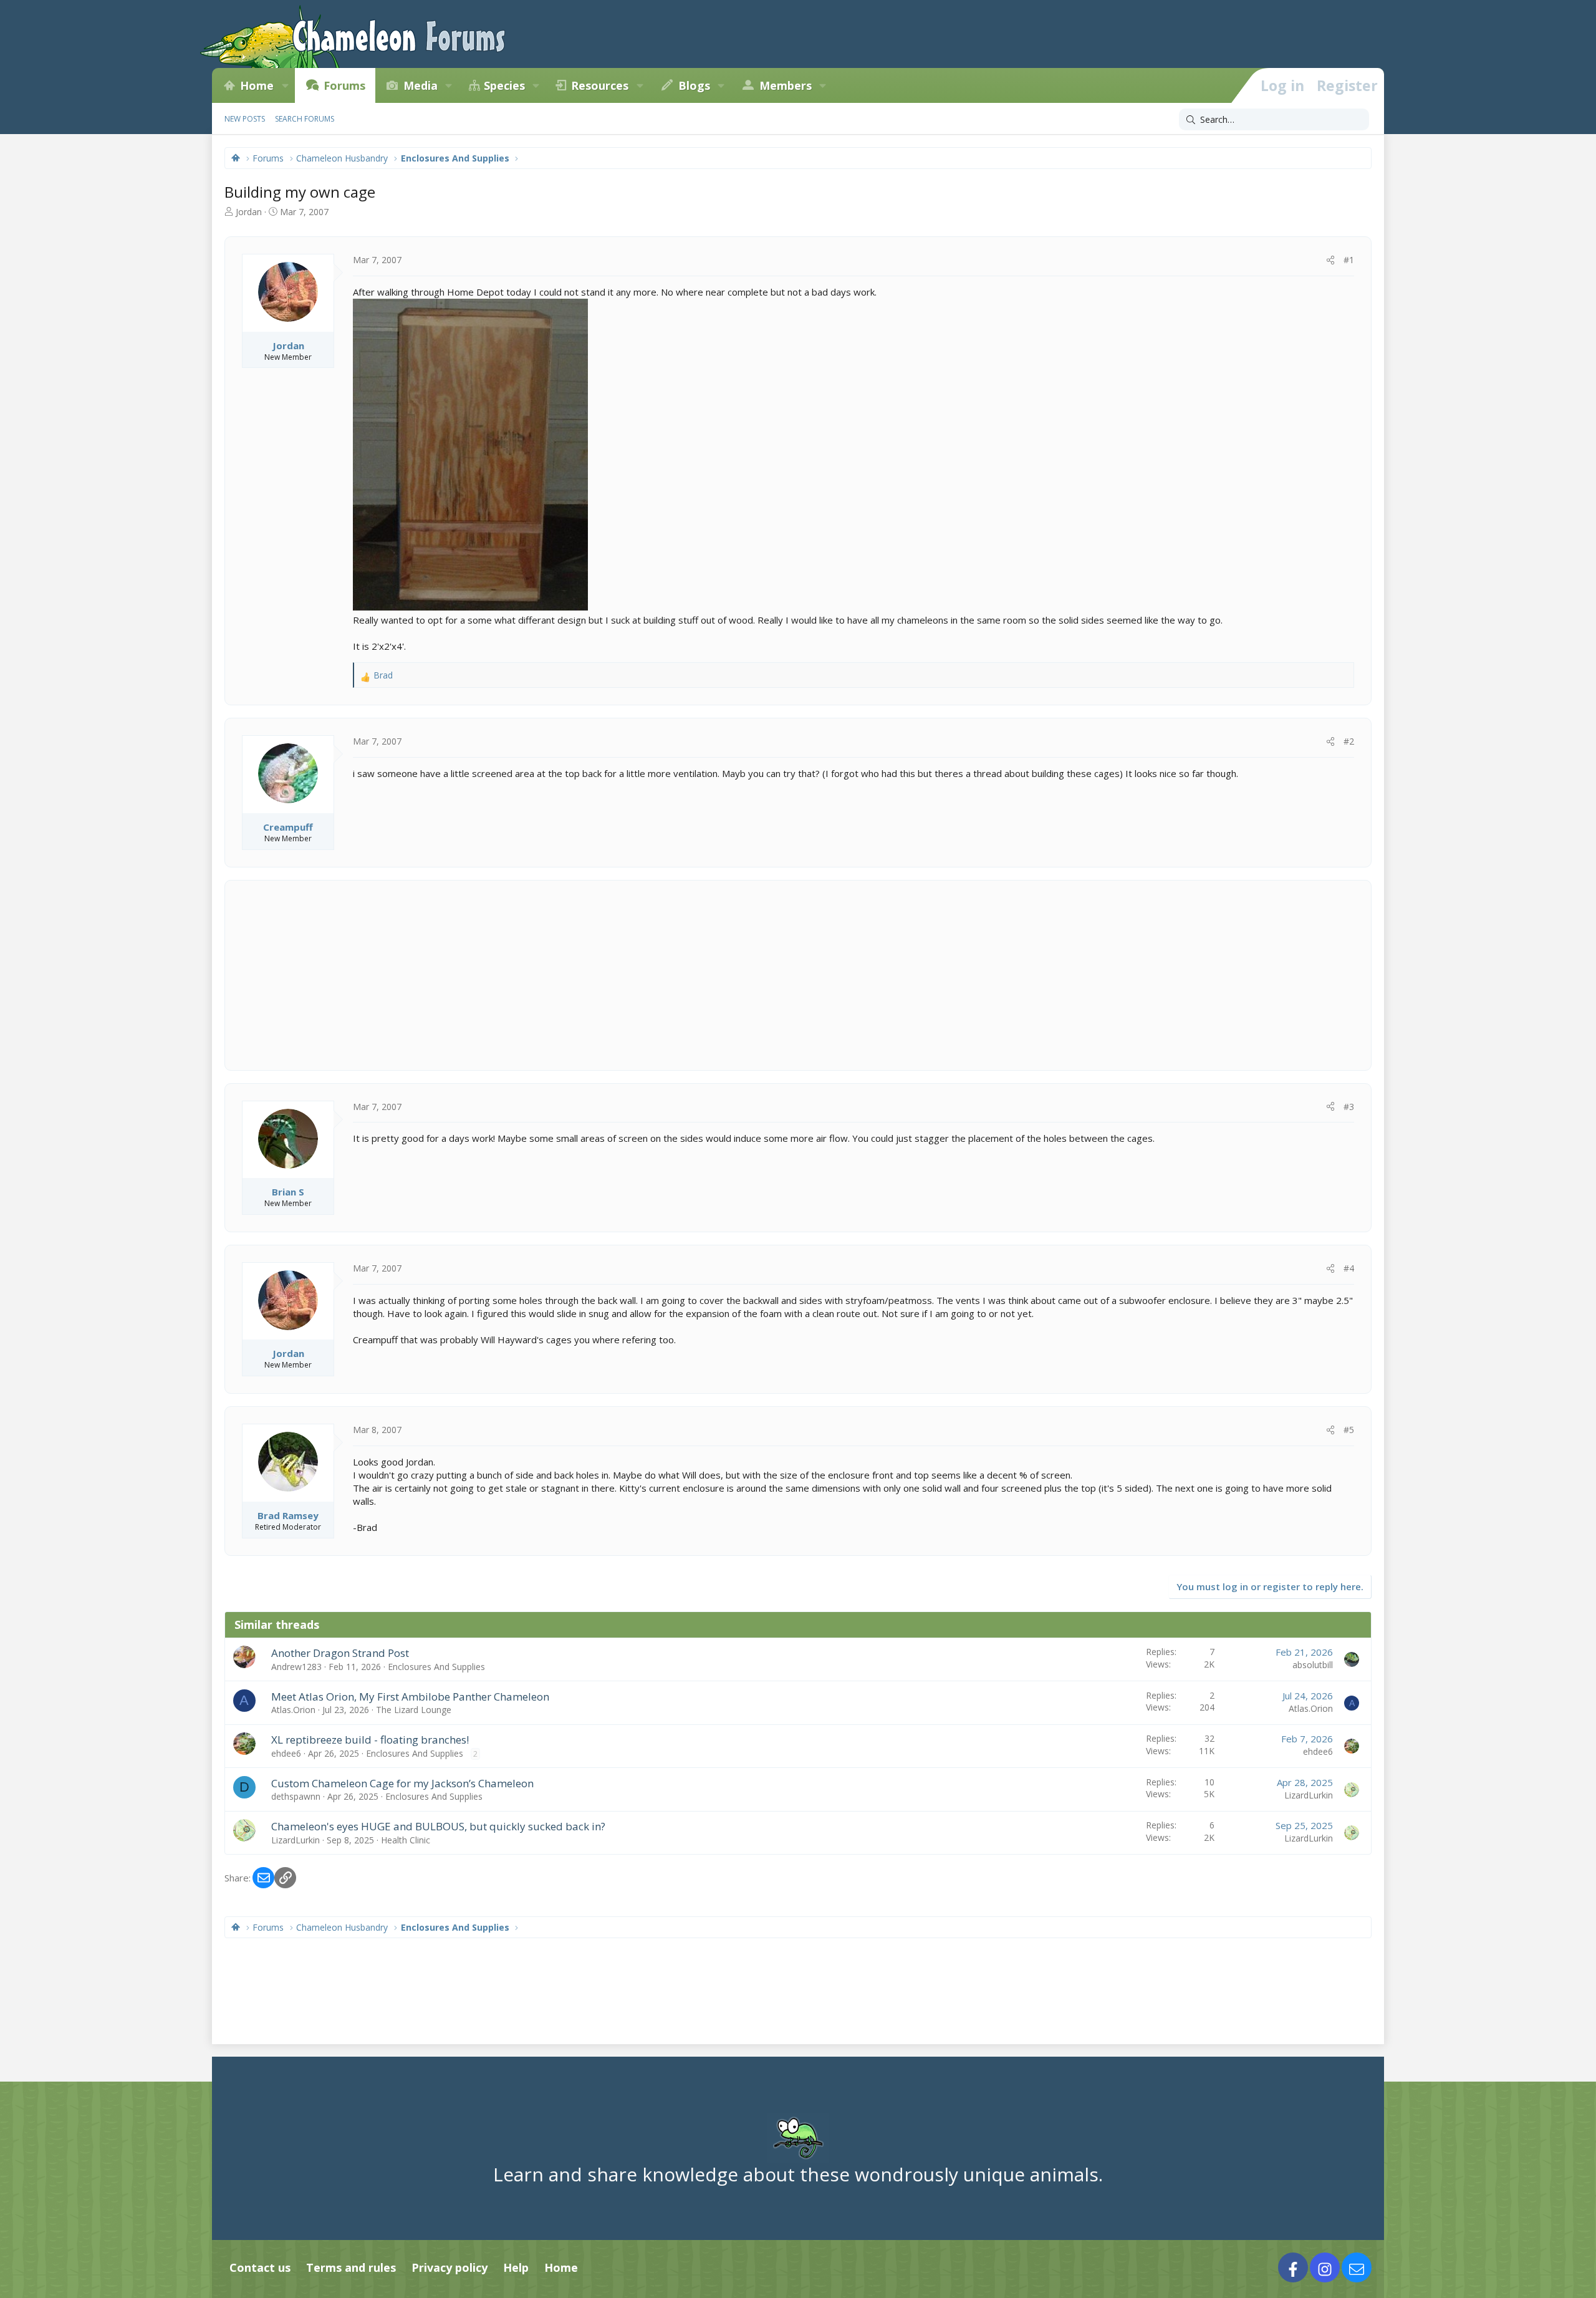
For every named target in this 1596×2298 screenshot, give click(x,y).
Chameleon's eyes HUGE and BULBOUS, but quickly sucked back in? (438, 1826)
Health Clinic (406, 1840)
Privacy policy (449, 2267)
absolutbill (1313, 1665)
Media (421, 85)
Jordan (249, 212)
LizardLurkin (1309, 1795)
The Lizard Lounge (414, 1710)
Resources (600, 85)
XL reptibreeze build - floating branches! (370, 1740)
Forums (344, 85)
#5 (1349, 1430)
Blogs (694, 85)
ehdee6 (286, 1753)
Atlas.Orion (293, 1710)
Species (504, 85)
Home (257, 85)
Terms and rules (351, 2267)
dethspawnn (296, 1796)
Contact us (260, 2267)
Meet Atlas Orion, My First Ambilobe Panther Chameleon (410, 1697)
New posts (245, 119)
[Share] (1330, 260)
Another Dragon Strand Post (340, 1653)
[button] (285, 85)
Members (786, 85)
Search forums (305, 119)
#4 (1349, 1268)
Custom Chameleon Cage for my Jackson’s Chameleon (402, 1783)
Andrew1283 (296, 1667)
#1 (1349, 260)
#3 (1349, 1107)
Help (516, 2267)
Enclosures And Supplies (436, 1667)
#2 (1349, 741)
